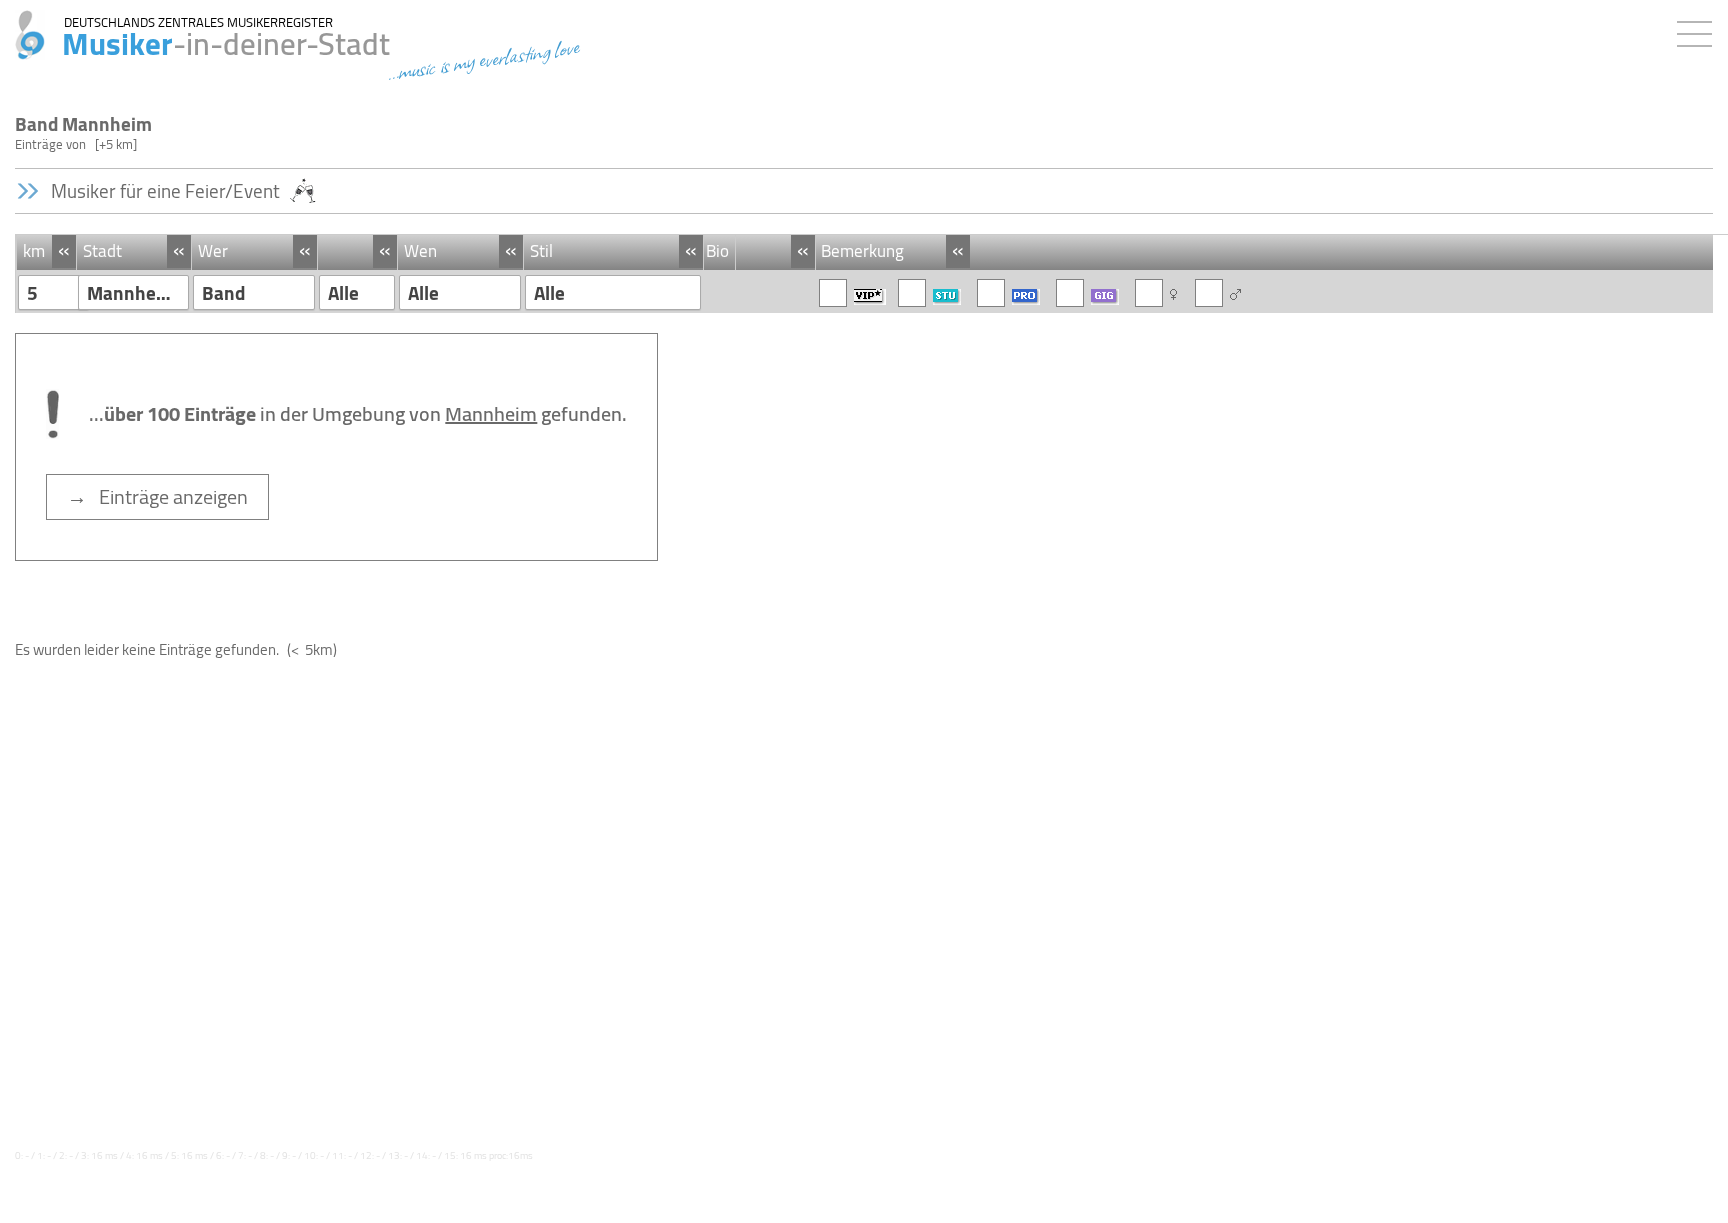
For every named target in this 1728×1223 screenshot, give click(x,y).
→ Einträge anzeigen (157, 496)
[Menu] (1699, 30)
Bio (717, 251)
